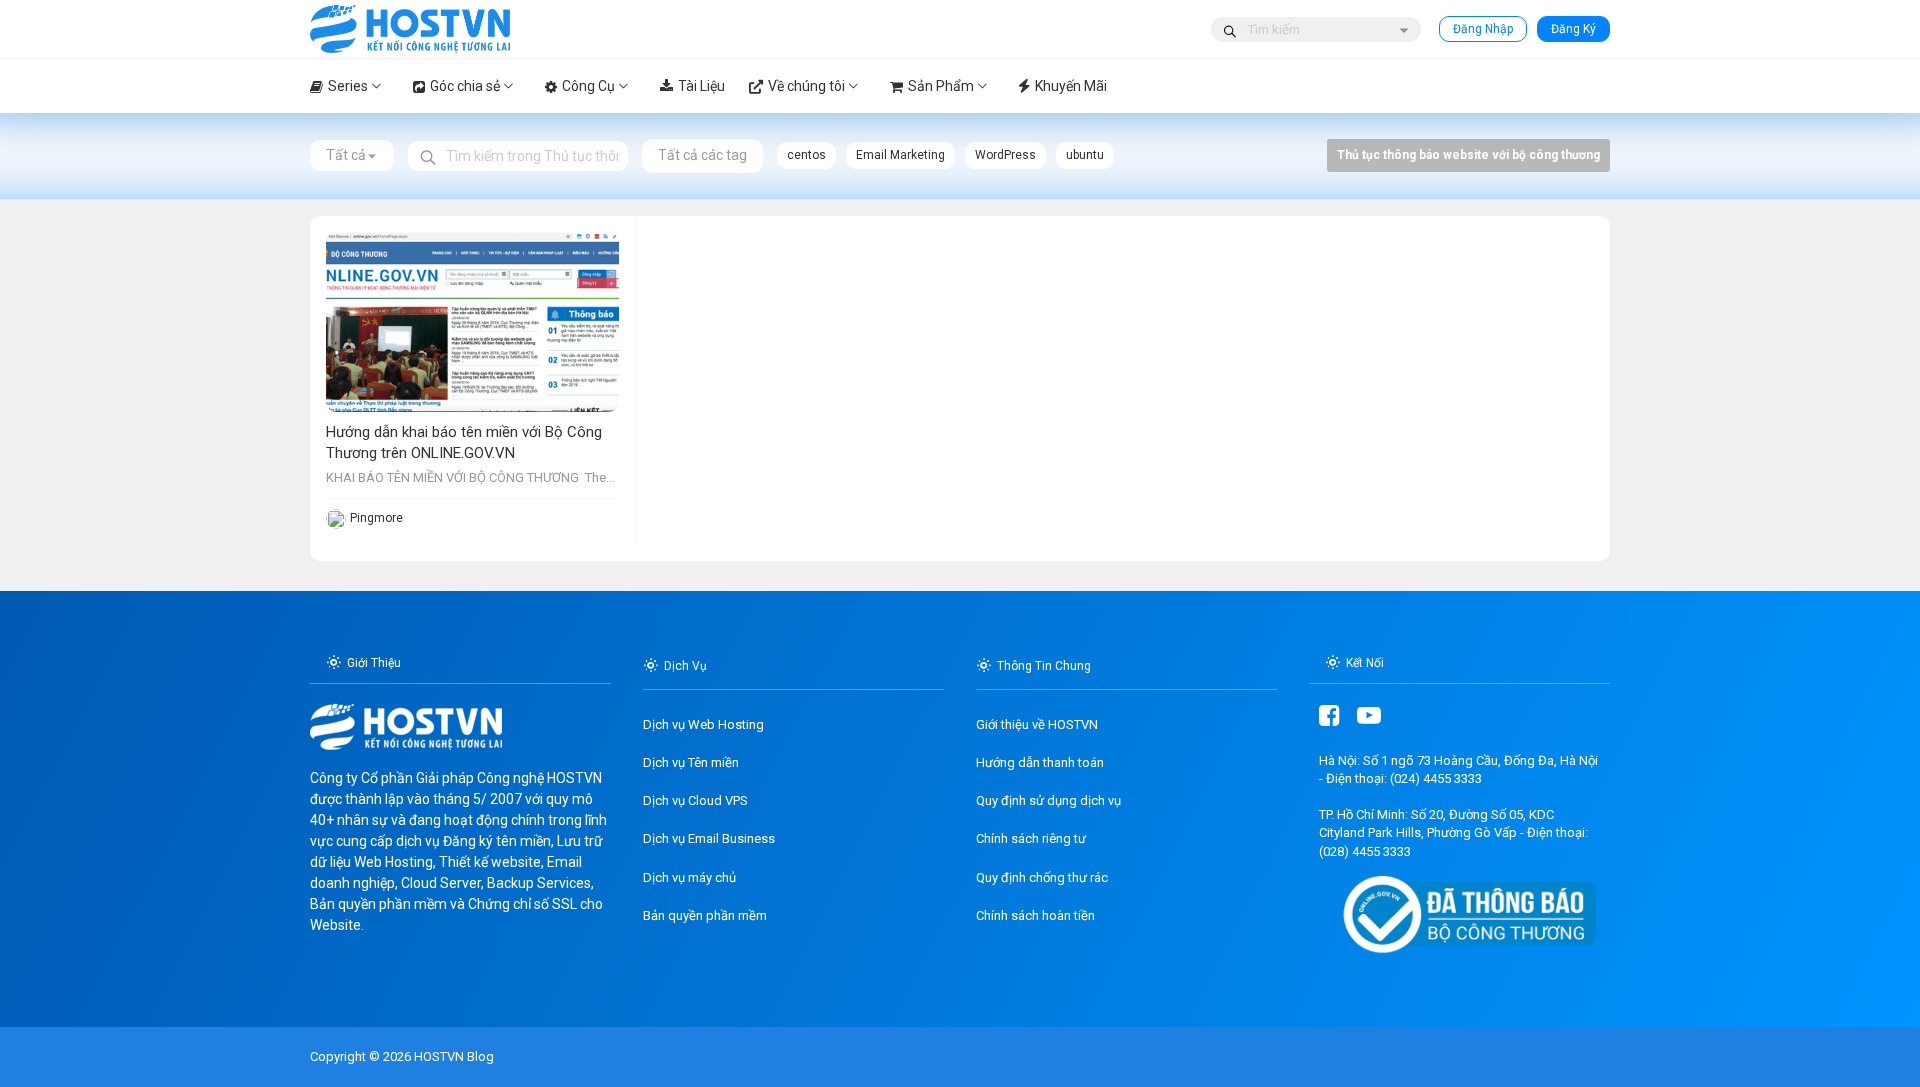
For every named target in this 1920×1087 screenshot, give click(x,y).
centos (806, 155)
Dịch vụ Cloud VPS (695, 800)
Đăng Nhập (1483, 29)
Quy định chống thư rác (1042, 877)
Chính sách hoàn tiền (1035, 915)
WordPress (1005, 155)
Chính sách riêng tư (1031, 838)
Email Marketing (900, 155)
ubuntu (1085, 155)
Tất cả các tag (702, 155)
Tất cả (346, 155)
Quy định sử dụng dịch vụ (1048, 800)
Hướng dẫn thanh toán (1040, 762)
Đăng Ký (1573, 29)
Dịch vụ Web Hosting (703, 724)
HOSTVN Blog (452, 1056)
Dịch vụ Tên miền (691, 762)
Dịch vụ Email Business (709, 838)
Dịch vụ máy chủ (689, 877)
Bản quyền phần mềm (705, 915)
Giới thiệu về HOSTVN (1037, 724)
